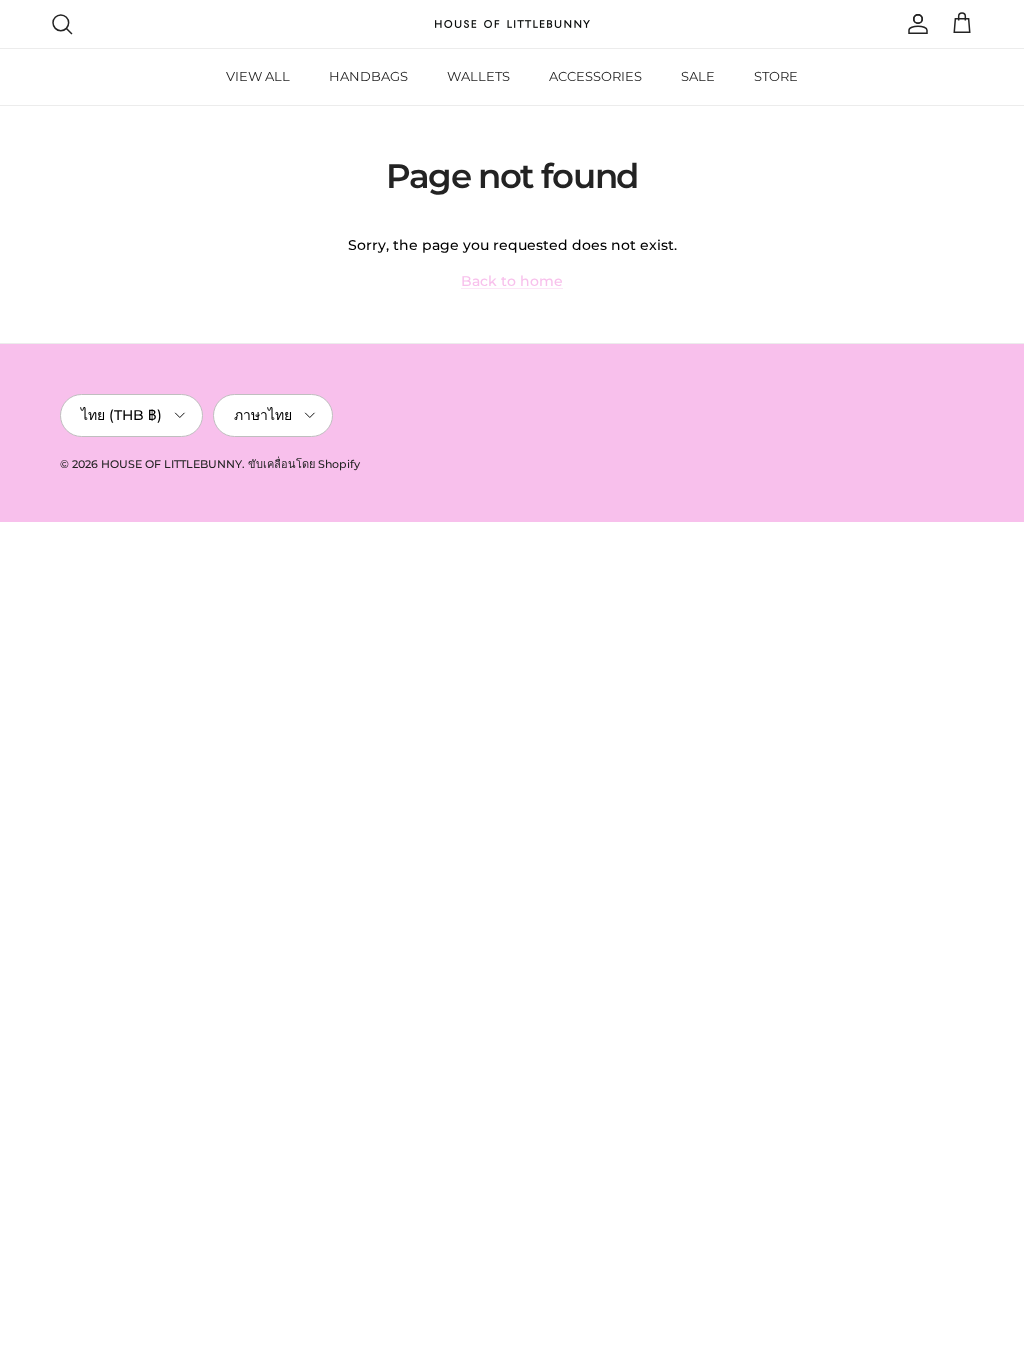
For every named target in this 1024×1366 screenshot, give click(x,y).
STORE (776, 76)
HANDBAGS (368, 76)
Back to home (512, 281)
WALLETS (478, 76)
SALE (698, 76)
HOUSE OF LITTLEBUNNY (171, 464)
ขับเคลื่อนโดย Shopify (304, 464)
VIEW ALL (258, 76)
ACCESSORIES (595, 76)
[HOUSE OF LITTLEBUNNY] (512, 24)
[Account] (914, 24)
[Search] (62, 24)
